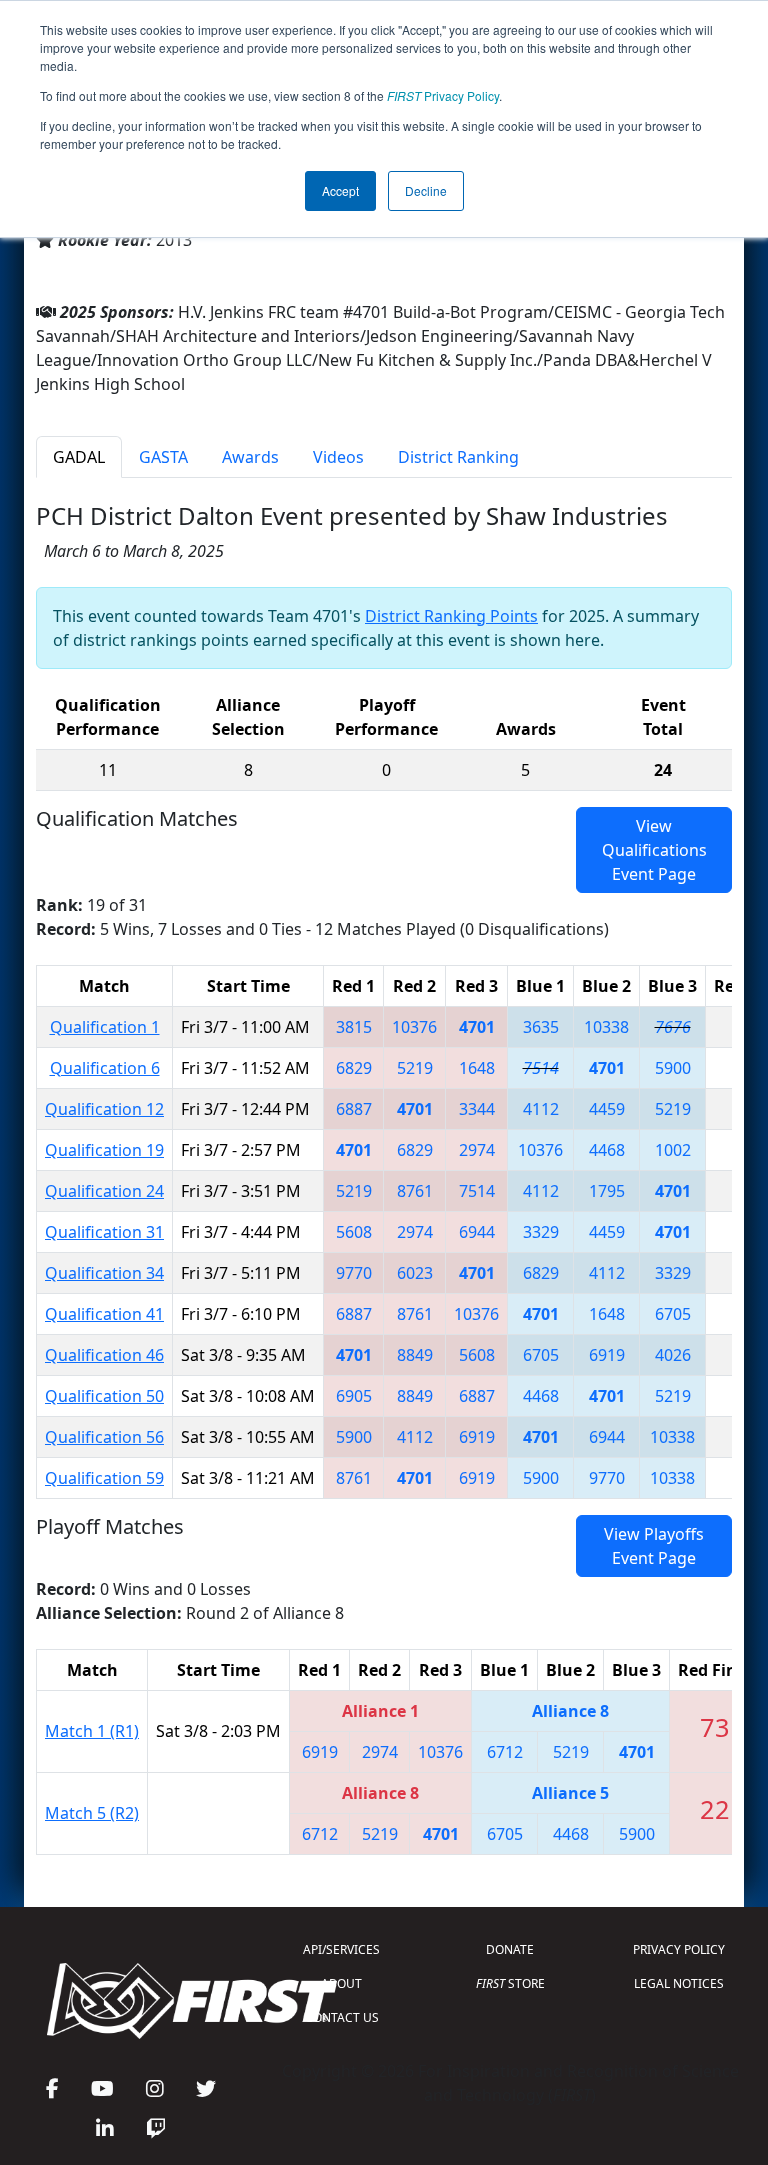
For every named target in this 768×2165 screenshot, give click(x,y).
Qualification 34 (104, 1273)
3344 (477, 1109)
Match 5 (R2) (92, 1813)
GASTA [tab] (163, 457)
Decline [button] (426, 190)
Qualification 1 (105, 1027)
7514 (541, 1068)
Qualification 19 (104, 1150)
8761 (415, 1191)
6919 (607, 1355)
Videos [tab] (338, 457)
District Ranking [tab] (458, 457)
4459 (607, 1109)
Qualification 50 (104, 1396)
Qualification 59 (104, 1478)
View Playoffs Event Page (654, 1546)
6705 (673, 1314)
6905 (354, 1396)
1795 (607, 1191)
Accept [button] (340, 190)
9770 (354, 1273)
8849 (415, 1355)
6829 (354, 1068)
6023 (415, 1273)
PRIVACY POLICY (679, 1949)
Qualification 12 (104, 1109)
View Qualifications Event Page (654, 850)
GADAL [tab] (79, 457)
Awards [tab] (250, 457)
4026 (673, 1355)
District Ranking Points (451, 616)
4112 (541, 1109)
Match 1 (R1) (92, 1731)
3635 (541, 1027)
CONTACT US (342, 2017)
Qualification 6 (105, 1068)
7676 (673, 1027)
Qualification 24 (104, 1191)
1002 (673, 1150)
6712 (505, 1752)
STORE (510, 1983)
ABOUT (341, 1983)
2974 (477, 1150)
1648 (477, 1068)
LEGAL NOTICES (679, 1983)
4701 (477, 1027)
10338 (606, 1027)
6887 (354, 1109)
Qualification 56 (104, 1437)
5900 (673, 1068)
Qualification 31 (104, 1232)
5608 (354, 1232)
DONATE (510, 1949)
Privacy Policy (443, 95)
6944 (477, 1232)
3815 (354, 1027)
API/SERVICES (341, 1949)
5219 (415, 1068)
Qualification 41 (104, 1314)
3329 (541, 1232)
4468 (607, 1150)
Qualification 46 (104, 1355)
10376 (414, 1027)
